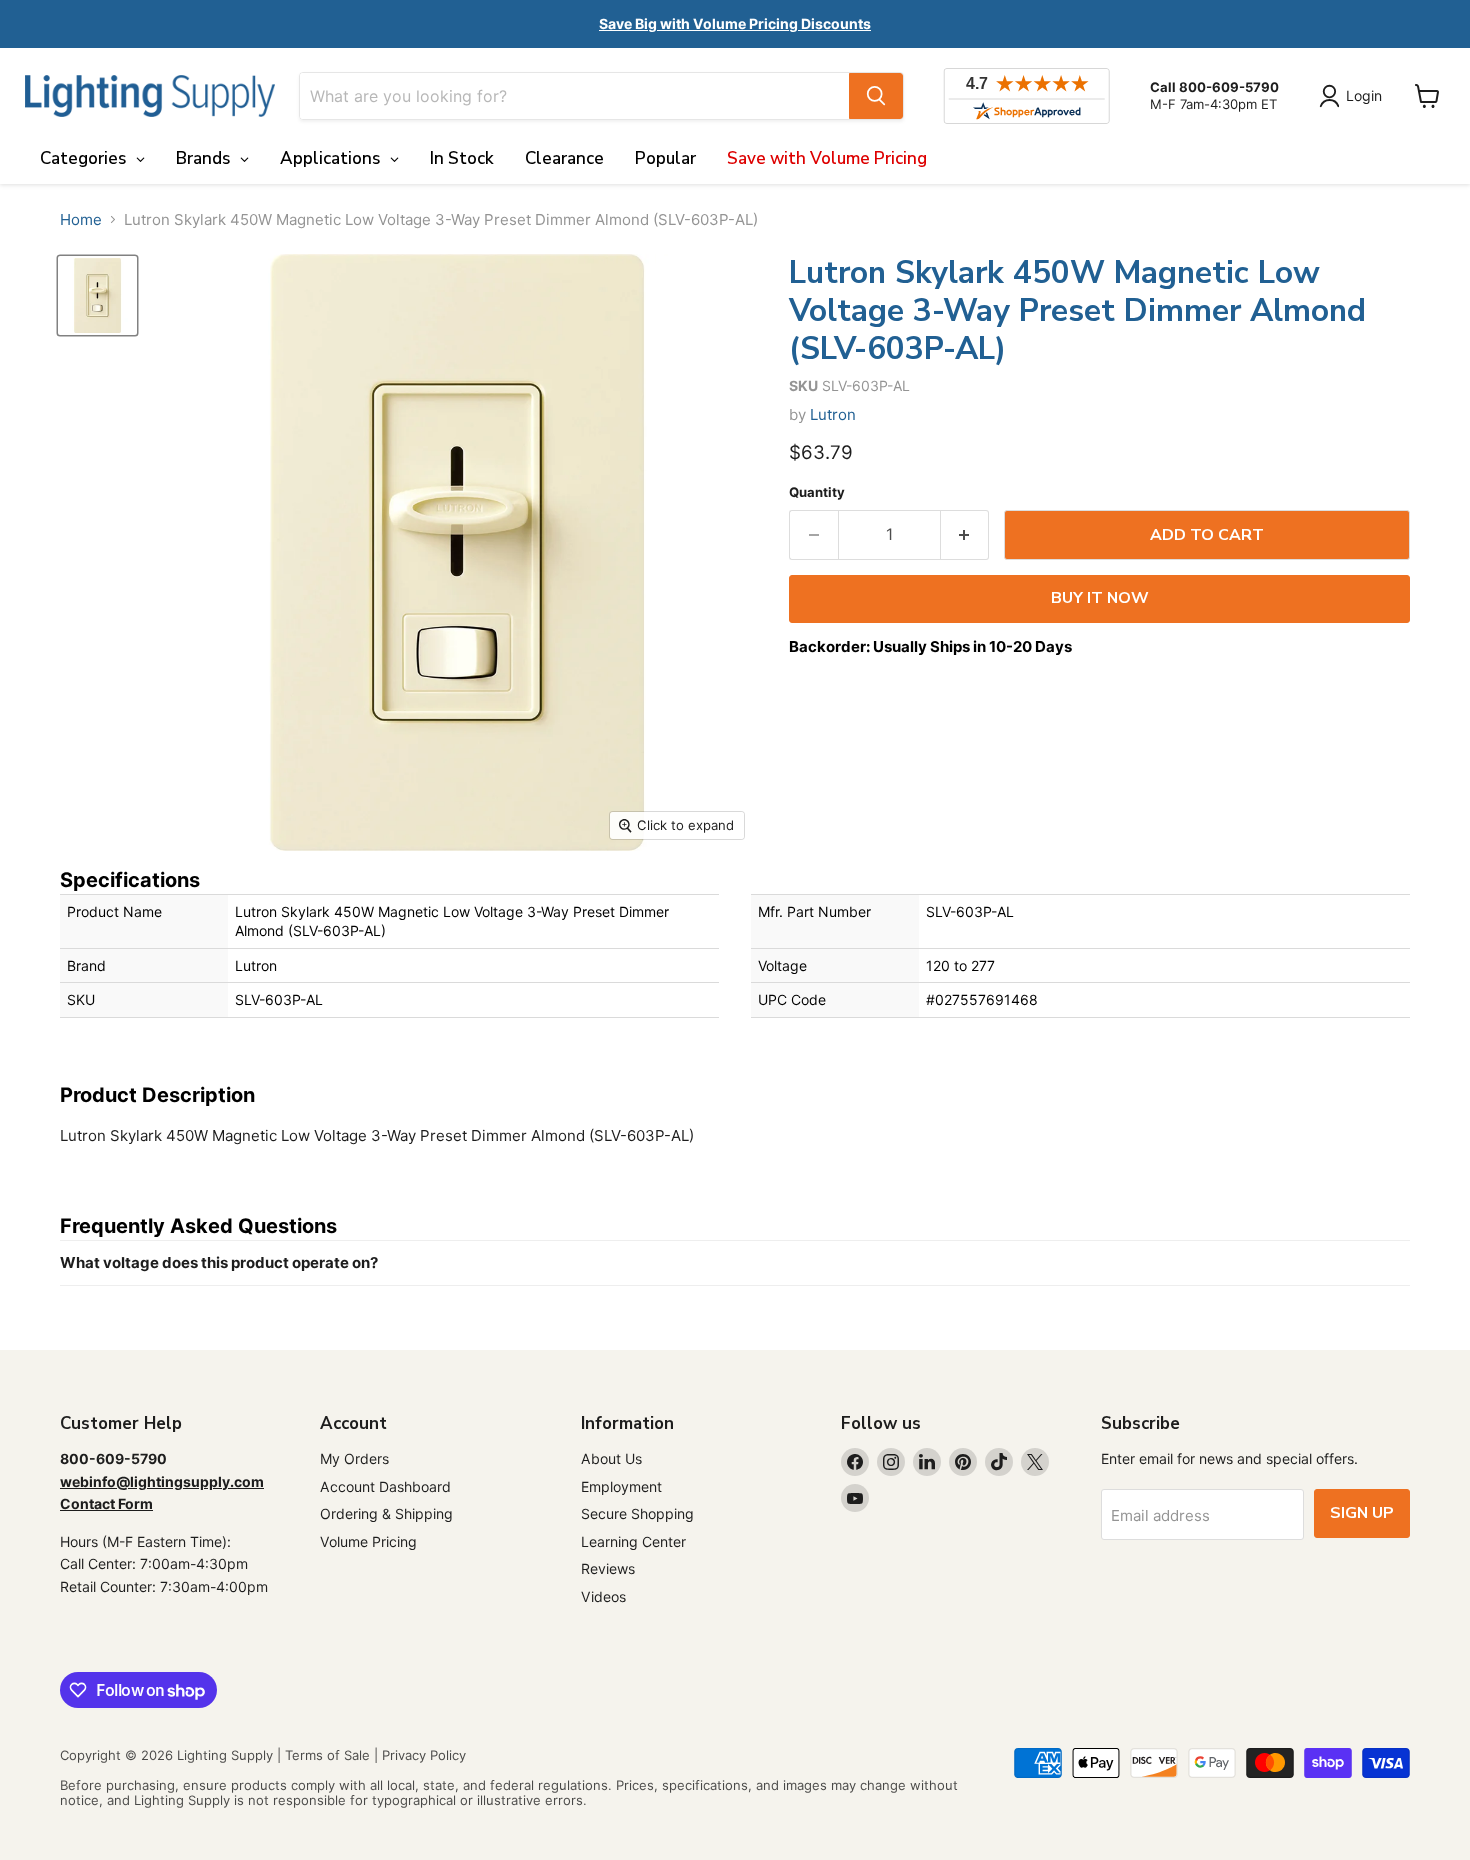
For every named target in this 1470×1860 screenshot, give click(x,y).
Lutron (833, 414)
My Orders (354, 1458)
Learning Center (633, 1541)
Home (81, 219)
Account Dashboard (385, 1486)
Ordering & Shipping (386, 1513)
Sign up (1362, 1513)
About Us (611, 1458)
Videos (603, 1596)
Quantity (817, 492)
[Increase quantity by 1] (965, 535)
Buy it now (1100, 598)
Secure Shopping (637, 1513)
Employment (621, 1486)
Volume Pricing (368, 1541)
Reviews (608, 1568)
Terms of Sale (327, 1755)
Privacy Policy (424, 1755)
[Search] (876, 96)
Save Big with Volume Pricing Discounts (735, 23)
